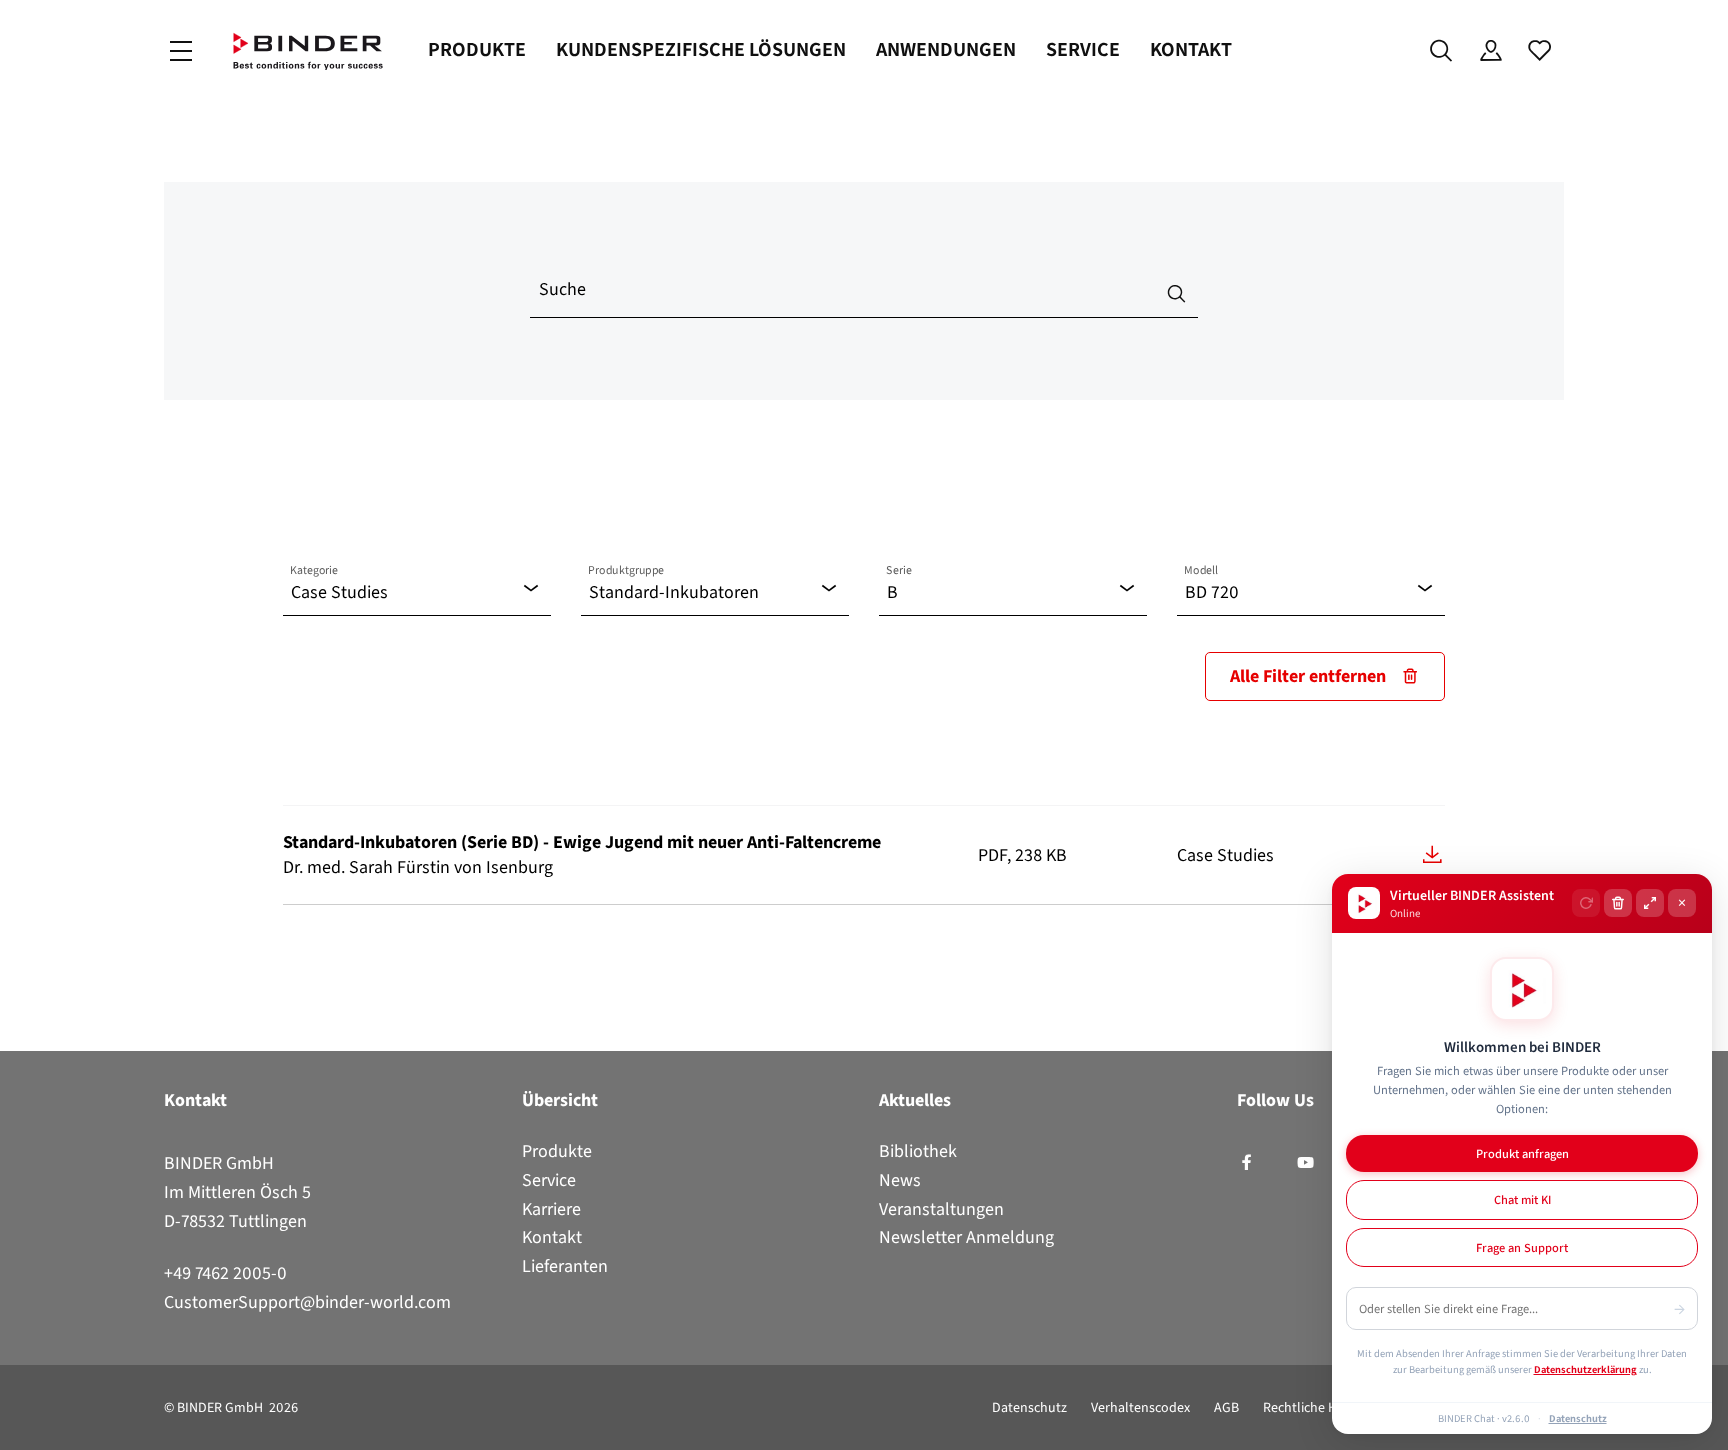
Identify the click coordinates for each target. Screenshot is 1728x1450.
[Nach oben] (21, 1423)
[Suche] (1441, 51)
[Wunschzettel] (1539, 51)
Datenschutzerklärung (1585, 1369)
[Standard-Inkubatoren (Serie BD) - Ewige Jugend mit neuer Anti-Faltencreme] (1432, 854)
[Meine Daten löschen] (1618, 903)
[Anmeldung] (1490, 51)
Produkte (477, 49)
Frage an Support (1522, 1247)
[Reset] (1586, 903)
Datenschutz (1029, 1407)
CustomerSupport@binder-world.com (307, 1302)
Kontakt (1191, 49)
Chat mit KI (1522, 1199)
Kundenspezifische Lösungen (701, 49)
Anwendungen (946, 49)
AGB (1226, 1407)
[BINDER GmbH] (308, 51)
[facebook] (1246, 1163)
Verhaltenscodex (1140, 1407)
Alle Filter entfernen (1308, 676)
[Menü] (181, 51)
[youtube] (1305, 1163)
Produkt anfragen (1522, 1153)
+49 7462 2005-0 (225, 1273)
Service (1083, 49)
